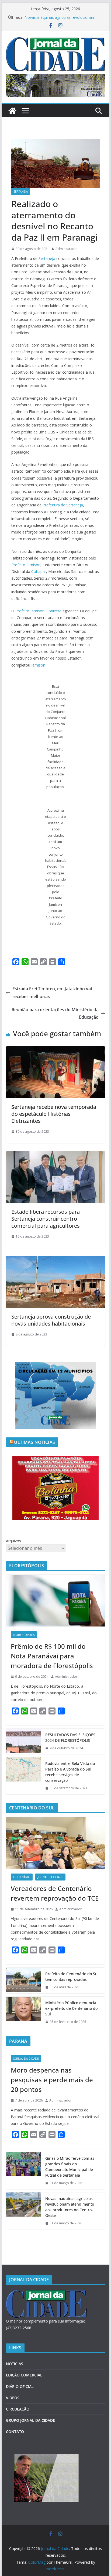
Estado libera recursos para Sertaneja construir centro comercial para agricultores (46, 1219)
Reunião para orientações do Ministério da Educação (55, 1013)
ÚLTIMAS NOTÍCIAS (34, 1442)
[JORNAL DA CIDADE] (46, 2293)
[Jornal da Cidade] (12, 111)
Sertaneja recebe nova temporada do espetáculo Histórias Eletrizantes (54, 1114)
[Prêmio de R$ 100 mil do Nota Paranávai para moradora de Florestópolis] (55, 1601)
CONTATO (15, 2432)
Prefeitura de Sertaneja (63, 505)
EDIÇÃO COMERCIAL (24, 2375)
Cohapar (39, 571)
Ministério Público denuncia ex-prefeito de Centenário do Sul (71, 2008)
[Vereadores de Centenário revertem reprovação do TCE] (55, 1843)
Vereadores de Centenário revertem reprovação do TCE (55, 1893)
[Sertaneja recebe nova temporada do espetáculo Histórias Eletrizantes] (55, 1050)
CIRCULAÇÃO (18, 2409)
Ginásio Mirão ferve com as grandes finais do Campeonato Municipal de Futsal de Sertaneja (70, 2167)
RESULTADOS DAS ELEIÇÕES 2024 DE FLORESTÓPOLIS (70, 1738)
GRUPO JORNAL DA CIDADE (30, 2420)
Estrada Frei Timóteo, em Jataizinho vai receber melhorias (52, 993)
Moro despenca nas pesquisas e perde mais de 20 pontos (52, 2080)
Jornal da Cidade (50, 1877)
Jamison (38, 665)
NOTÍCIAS (15, 2364)
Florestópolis (24, 1635)
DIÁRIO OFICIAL (20, 2387)
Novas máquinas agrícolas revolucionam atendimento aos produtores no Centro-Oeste (70, 2207)
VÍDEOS (13, 2398)
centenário (22, 1877)
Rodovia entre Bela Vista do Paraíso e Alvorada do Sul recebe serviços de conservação (70, 1772)
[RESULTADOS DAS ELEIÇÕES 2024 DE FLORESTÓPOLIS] (23, 1742)
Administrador (67, 249)
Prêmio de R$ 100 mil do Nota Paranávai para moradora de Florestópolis (52, 1656)
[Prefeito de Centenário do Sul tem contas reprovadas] (23, 1981)
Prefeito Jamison (26, 565)
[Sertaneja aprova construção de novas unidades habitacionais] (55, 1260)
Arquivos (13, 1541)
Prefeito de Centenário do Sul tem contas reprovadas (72, 1977)
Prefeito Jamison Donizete (38, 611)
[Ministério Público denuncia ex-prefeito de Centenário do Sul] (23, 2012)
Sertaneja (21, 192)
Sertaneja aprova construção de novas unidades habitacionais (51, 1320)
